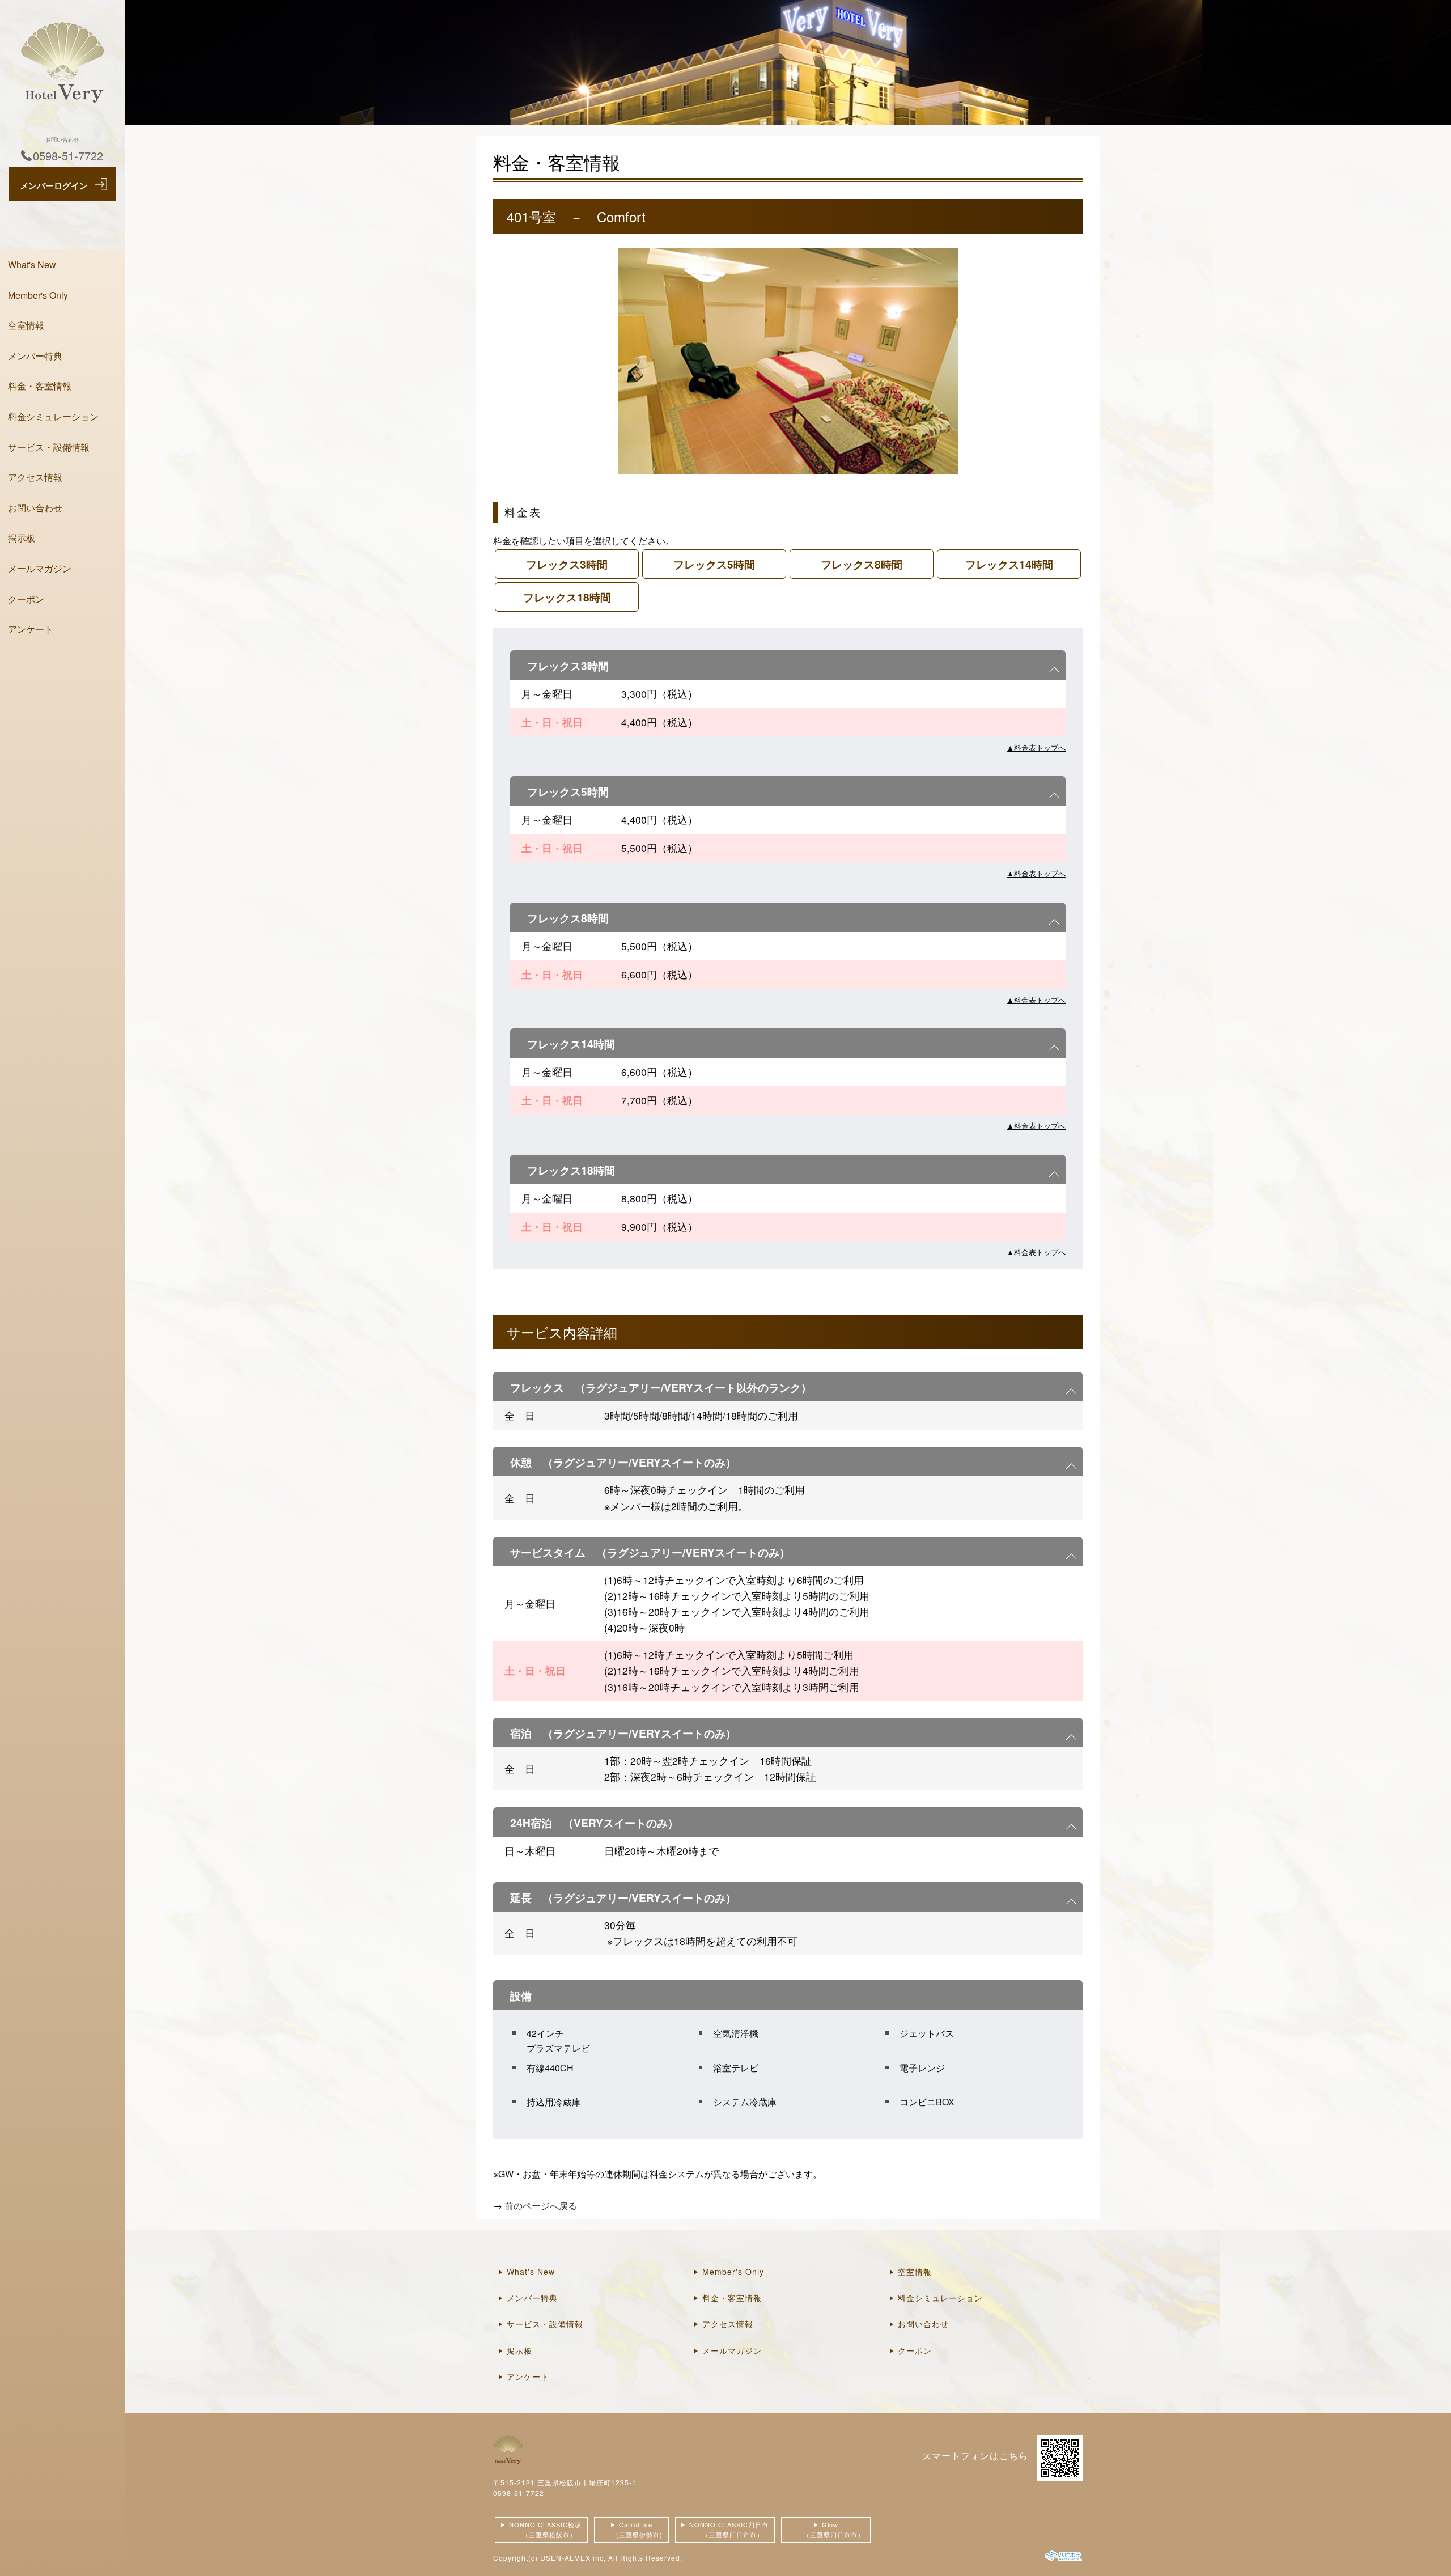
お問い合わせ (35, 508)
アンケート (31, 629)
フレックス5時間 (714, 564)
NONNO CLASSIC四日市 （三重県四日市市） (727, 2530)
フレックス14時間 (1009, 564)
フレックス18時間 (567, 597)
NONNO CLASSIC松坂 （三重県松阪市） (544, 2530)
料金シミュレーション (53, 416)
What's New (32, 264)
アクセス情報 (35, 477)
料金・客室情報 (40, 386)
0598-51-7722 (519, 2493)
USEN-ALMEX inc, (573, 2558)
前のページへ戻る (541, 2206)
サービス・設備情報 (49, 447)
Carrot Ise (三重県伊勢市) (631, 2530)
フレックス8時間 (862, 564)
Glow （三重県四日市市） (826, 2530)
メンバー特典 (35, 356)
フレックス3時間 (567, 564)
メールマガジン (40, 568)
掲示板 (22, 538)
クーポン (26, 599)
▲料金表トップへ (1036, 747)
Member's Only (38, 295)
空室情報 (26, 325)
